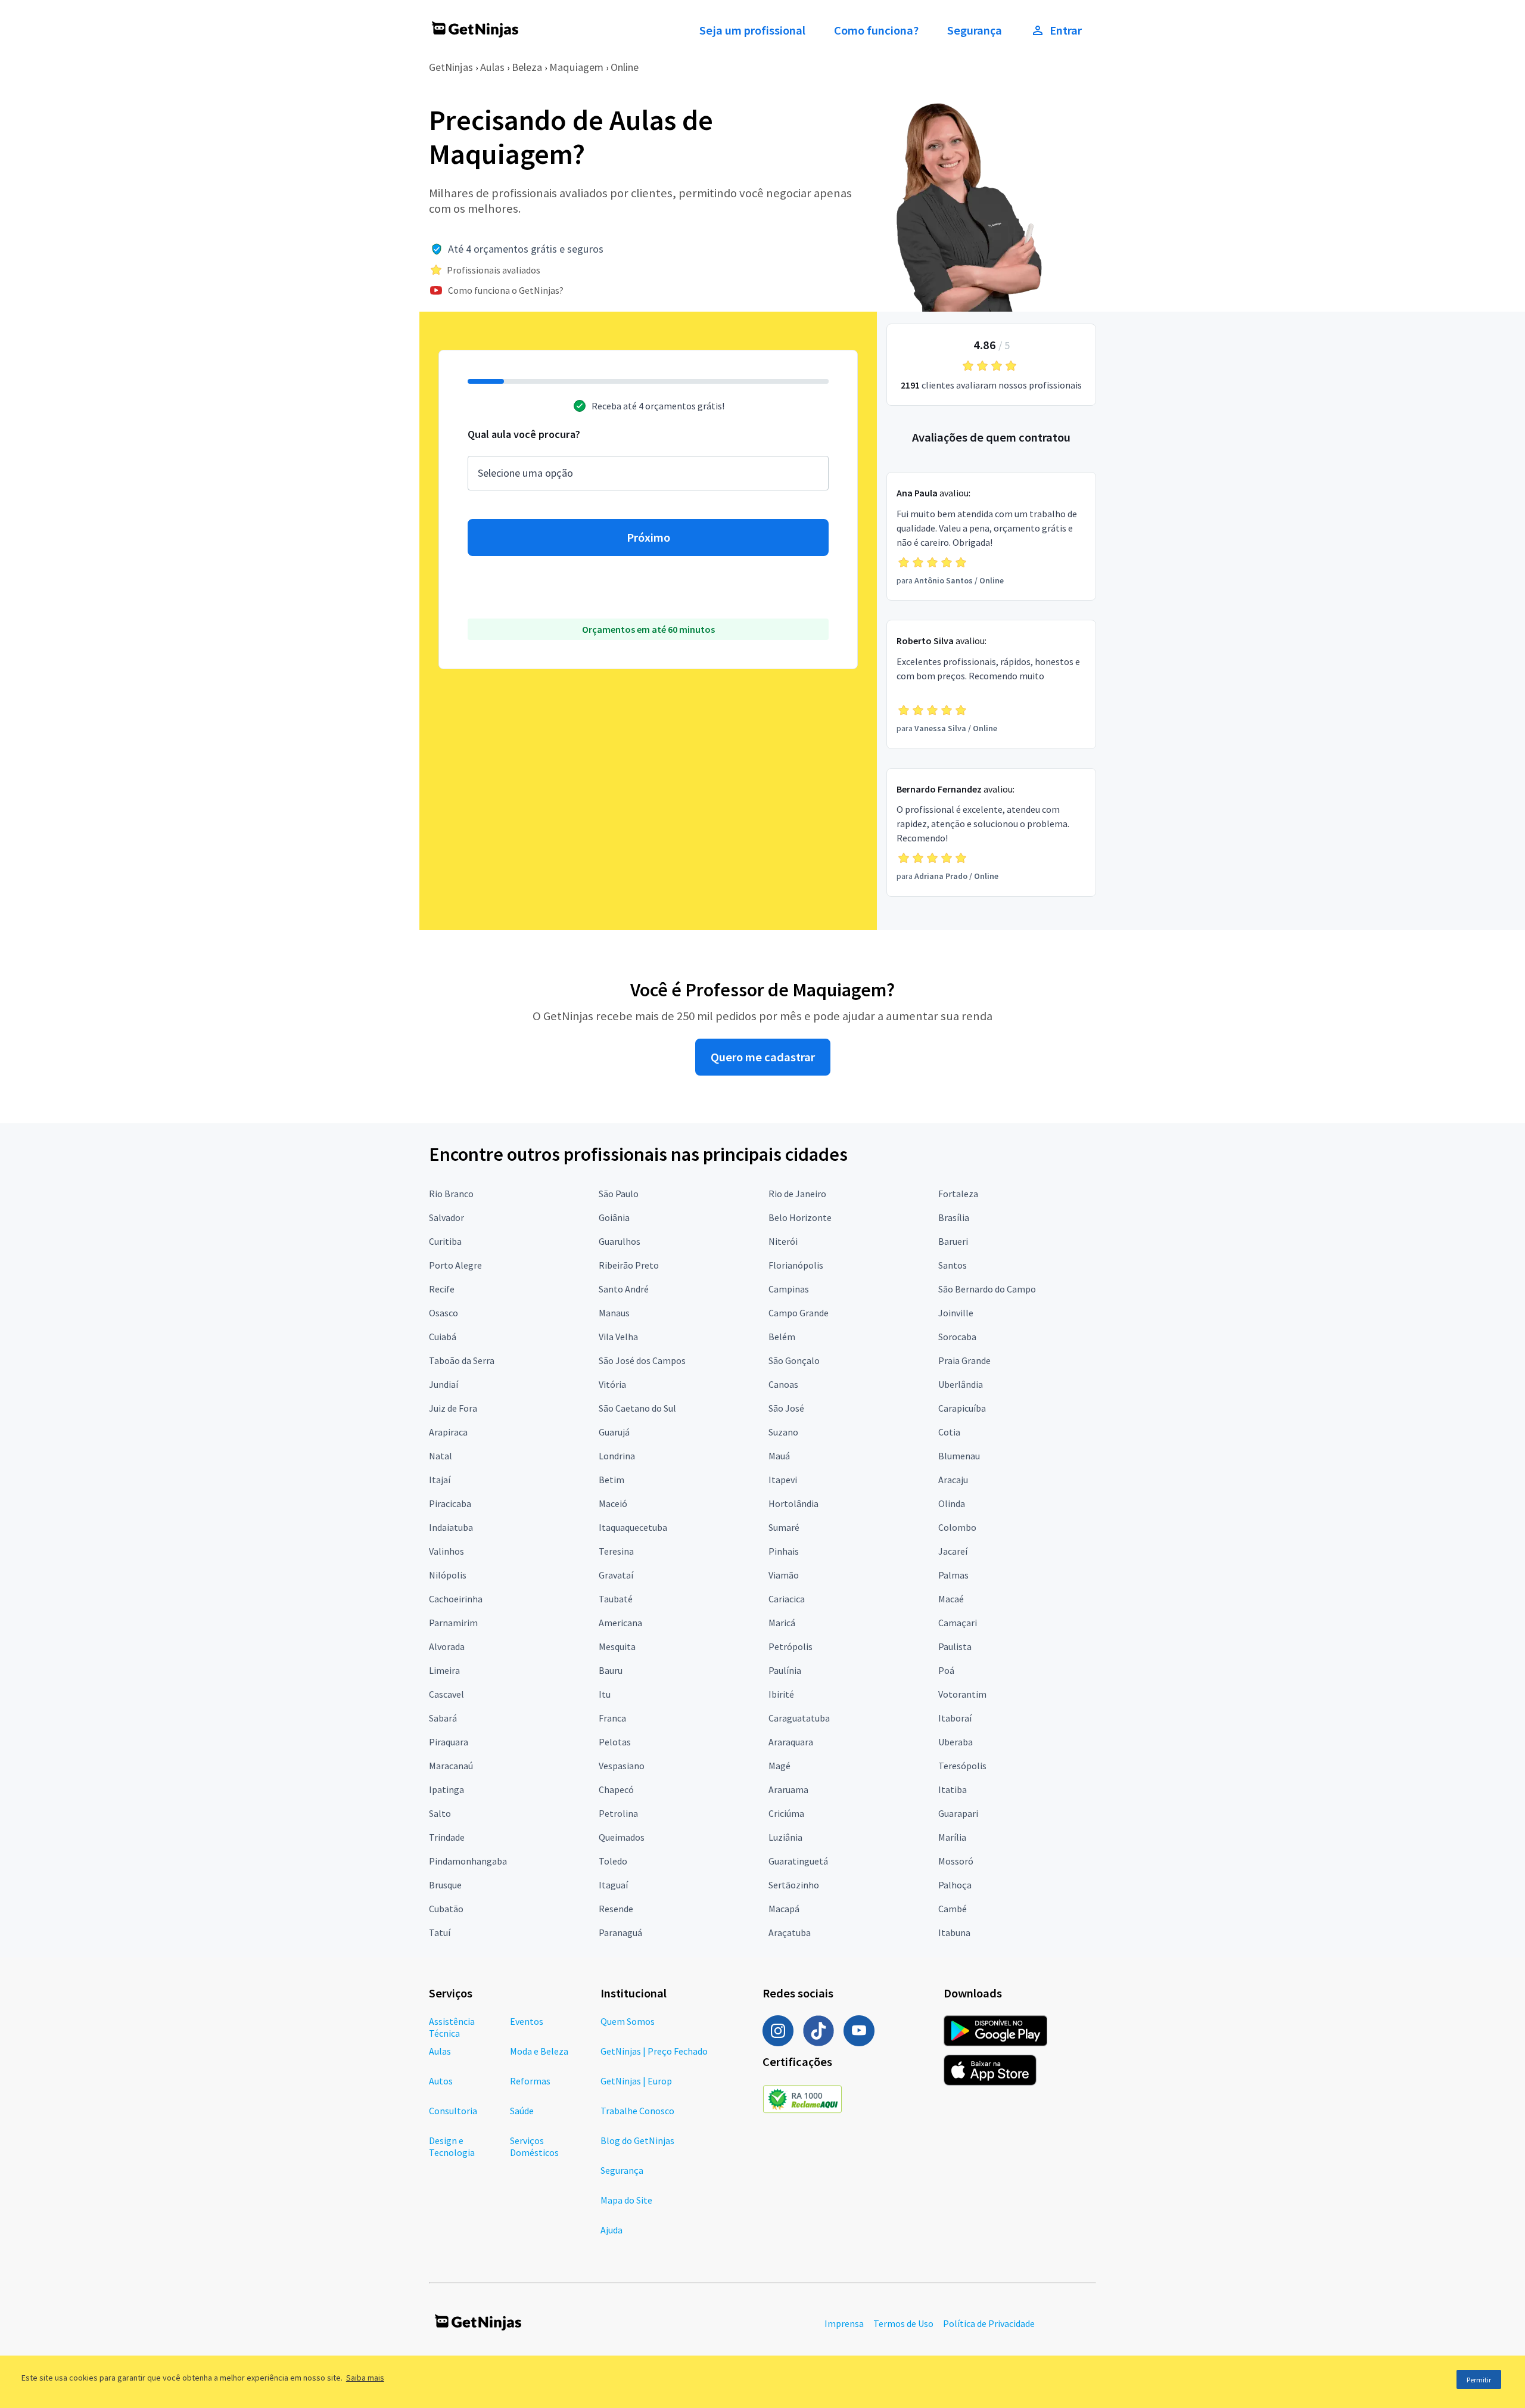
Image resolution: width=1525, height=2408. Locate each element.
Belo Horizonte (800, 1217)
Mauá (779, 1456)
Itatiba (953, 1789)
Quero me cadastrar (763, 1057)
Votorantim (962, 1694)
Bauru (611, 1670)
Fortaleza (958, 1194)
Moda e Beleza (539, 2051)
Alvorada (447, 1646)
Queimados (622, 1837)
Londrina (617, 1456)
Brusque (445, 1885)
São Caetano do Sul (637, 1408)
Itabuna (954, 1932)
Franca (612, 1718)
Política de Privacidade (989, 2323)
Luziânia (785, 1837)
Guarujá (614, 1432)
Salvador (446, 1217)
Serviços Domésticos (534, 2146)
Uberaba (956, 1742)
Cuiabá (443, 1337)
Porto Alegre (455, 1265)
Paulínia (785, 1670)
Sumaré (784, 1527)
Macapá (784, 1909)
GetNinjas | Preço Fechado (654, 2051)
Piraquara (449, 1742)
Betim (611, 1480)
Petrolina (618, 1813)
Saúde (522, 2111)
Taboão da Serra (462, 1360)
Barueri (953, 1241)
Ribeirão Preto (629, 1265)
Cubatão (446, 1909)
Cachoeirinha (456, 1599)
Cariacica (787, 1599)
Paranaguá (620, 1932)
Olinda (952, 1503)
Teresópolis (962, 1766)
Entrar (1066, 30)
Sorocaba (957, 1337)
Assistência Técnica (452, 2027)
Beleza (527, 67)
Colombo (957, 1527)
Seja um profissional (752, 30)
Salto (440, 1813)
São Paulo (619, 1194)
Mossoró (956, 1861)
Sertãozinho (794, 1885)
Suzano (783, 1432)
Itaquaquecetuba (633, 1527)
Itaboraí (955, 1718)
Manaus (614, 1313)
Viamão (784, 1575)
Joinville (956, 1313)
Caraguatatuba (799, 1718)
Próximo (648, 537)
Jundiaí (444, 1384)
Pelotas (615, 1742)
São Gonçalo (794, 1360)
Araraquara (791, 1742)
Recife (442, 1289)
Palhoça (955, 1885)
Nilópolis (448, 1575)
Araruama (788, 1789)
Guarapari (958, 1813)
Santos (953, 1265)
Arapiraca (448, 1432)
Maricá (782, 1623)
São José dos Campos (642, 1360)
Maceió (613, 1503)
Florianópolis (796, 1265)
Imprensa (844, 2323)
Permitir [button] (1479, 2380)
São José (786, 1408)
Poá (946, 1670)
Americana (620, 1623)
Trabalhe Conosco (637, 2111)
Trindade (447, 1837)
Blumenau (959, 1456)
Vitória (612, 1384)
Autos (441, 2081)
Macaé (951, 1599)
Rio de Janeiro (797, 1194)
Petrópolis (790, 1646)
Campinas (789, 1289)
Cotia (949, 1432)
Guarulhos (620, 1241)
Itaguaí (613, 1885)
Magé (779, 1766)
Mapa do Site (626, 2200)
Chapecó (616, 1789)
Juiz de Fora (453, 1408)
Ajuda (611, 2230)
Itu (605, 1694)
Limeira (444, 1670)
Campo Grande (799, 1313)
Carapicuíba (962, 1408)
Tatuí (440, 1932)
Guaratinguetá (798, 1861)
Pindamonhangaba (468, 1861)
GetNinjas (451, 67)
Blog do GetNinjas (637, 2140)
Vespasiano (622, 1766)
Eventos (527, 2021)
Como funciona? (876, 30)
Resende (616, 1909)
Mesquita (617, 1646)
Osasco (444, 1313)
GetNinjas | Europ (636, 2081)
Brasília (954, 1217)
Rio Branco (451, 1194)
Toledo (613, 1861)
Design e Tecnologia (452, 2146)
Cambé (953, 1909)
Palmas (953, 1575)
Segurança (975, 30)
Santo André (624, 1289)
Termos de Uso (903, 2323)
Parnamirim (453, 1623)
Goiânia (614, 1217)
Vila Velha (618, 1337)
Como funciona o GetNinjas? (506, 290)
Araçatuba (790, 1932)
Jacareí (953, 1551)
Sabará (443, 1718)
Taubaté (616, 1599)
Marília (952, 1837)
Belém (782, 1337)
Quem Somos (628, 2021)
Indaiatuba (451, 1527)
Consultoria (453, 2111)
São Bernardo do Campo (987, 1289)
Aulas (492, 67)
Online (625, 67)
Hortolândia (793, 1503)
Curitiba (445, 1241)
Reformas (530, 2081)
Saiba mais (365, 2378)
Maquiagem (576, 67)
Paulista (955, 1646)
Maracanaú (451, 1766)
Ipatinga (446, 1789)
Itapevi (783, 1480)
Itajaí (440, 1480)
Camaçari (958, 1623)
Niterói (783, 1241)
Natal (441, 1456)
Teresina (616, 1551)
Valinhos (446, 1551)
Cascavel (446, 1694)
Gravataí (616, 1575)
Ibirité (781, 1694)
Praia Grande (964, 1360)
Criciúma (786, 1813)
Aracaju (953, 1480)
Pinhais (784, 1551)
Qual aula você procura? (524, 434)
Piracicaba (450, 1503)
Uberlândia (961, 1384)
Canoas (783, 1384)
